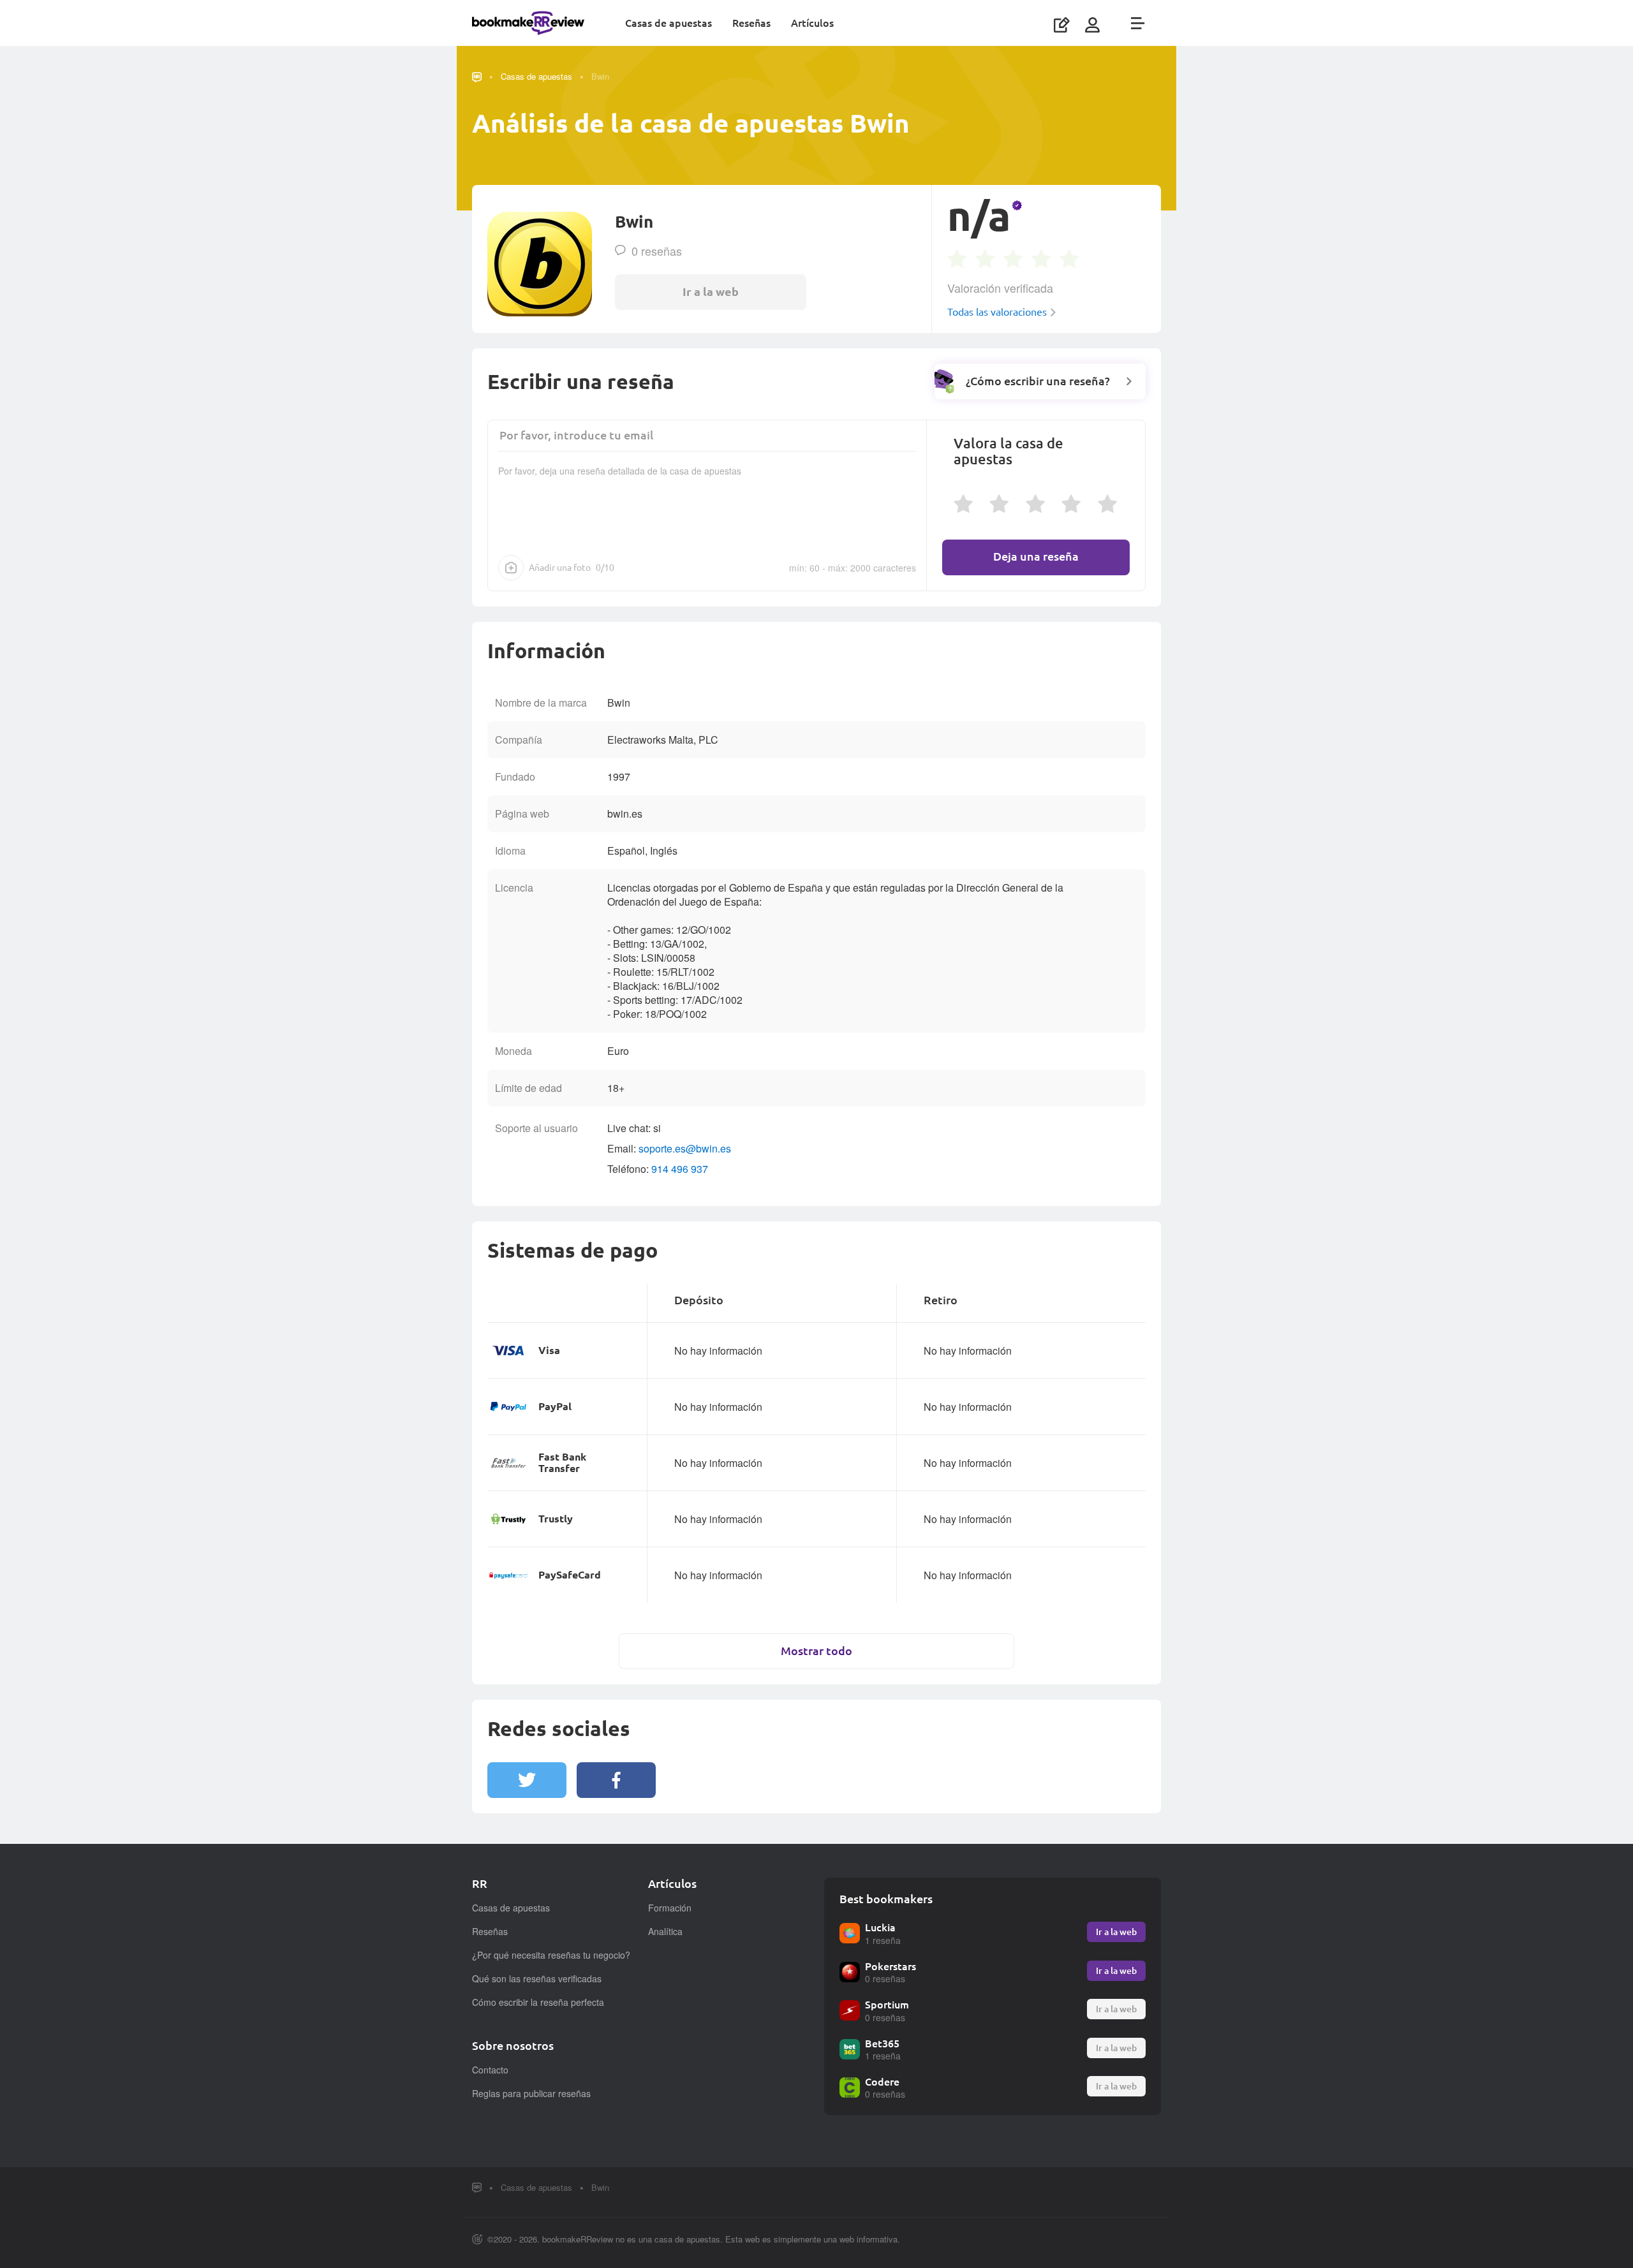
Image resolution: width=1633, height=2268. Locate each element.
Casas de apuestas (669, 23)
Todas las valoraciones (997, 312)
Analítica (665, 1931)
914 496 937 (680, 1169)
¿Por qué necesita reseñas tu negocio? (551, 1955)
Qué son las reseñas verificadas (537, 1978)
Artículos (812, 23)
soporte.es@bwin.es (685, 1148)
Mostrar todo (816, 1651)
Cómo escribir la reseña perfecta (538, 2002)
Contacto (490, 2070)
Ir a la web (1116, 1932)
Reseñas (751, 23)
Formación (670, 1908)
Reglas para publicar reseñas (531, 2093)
